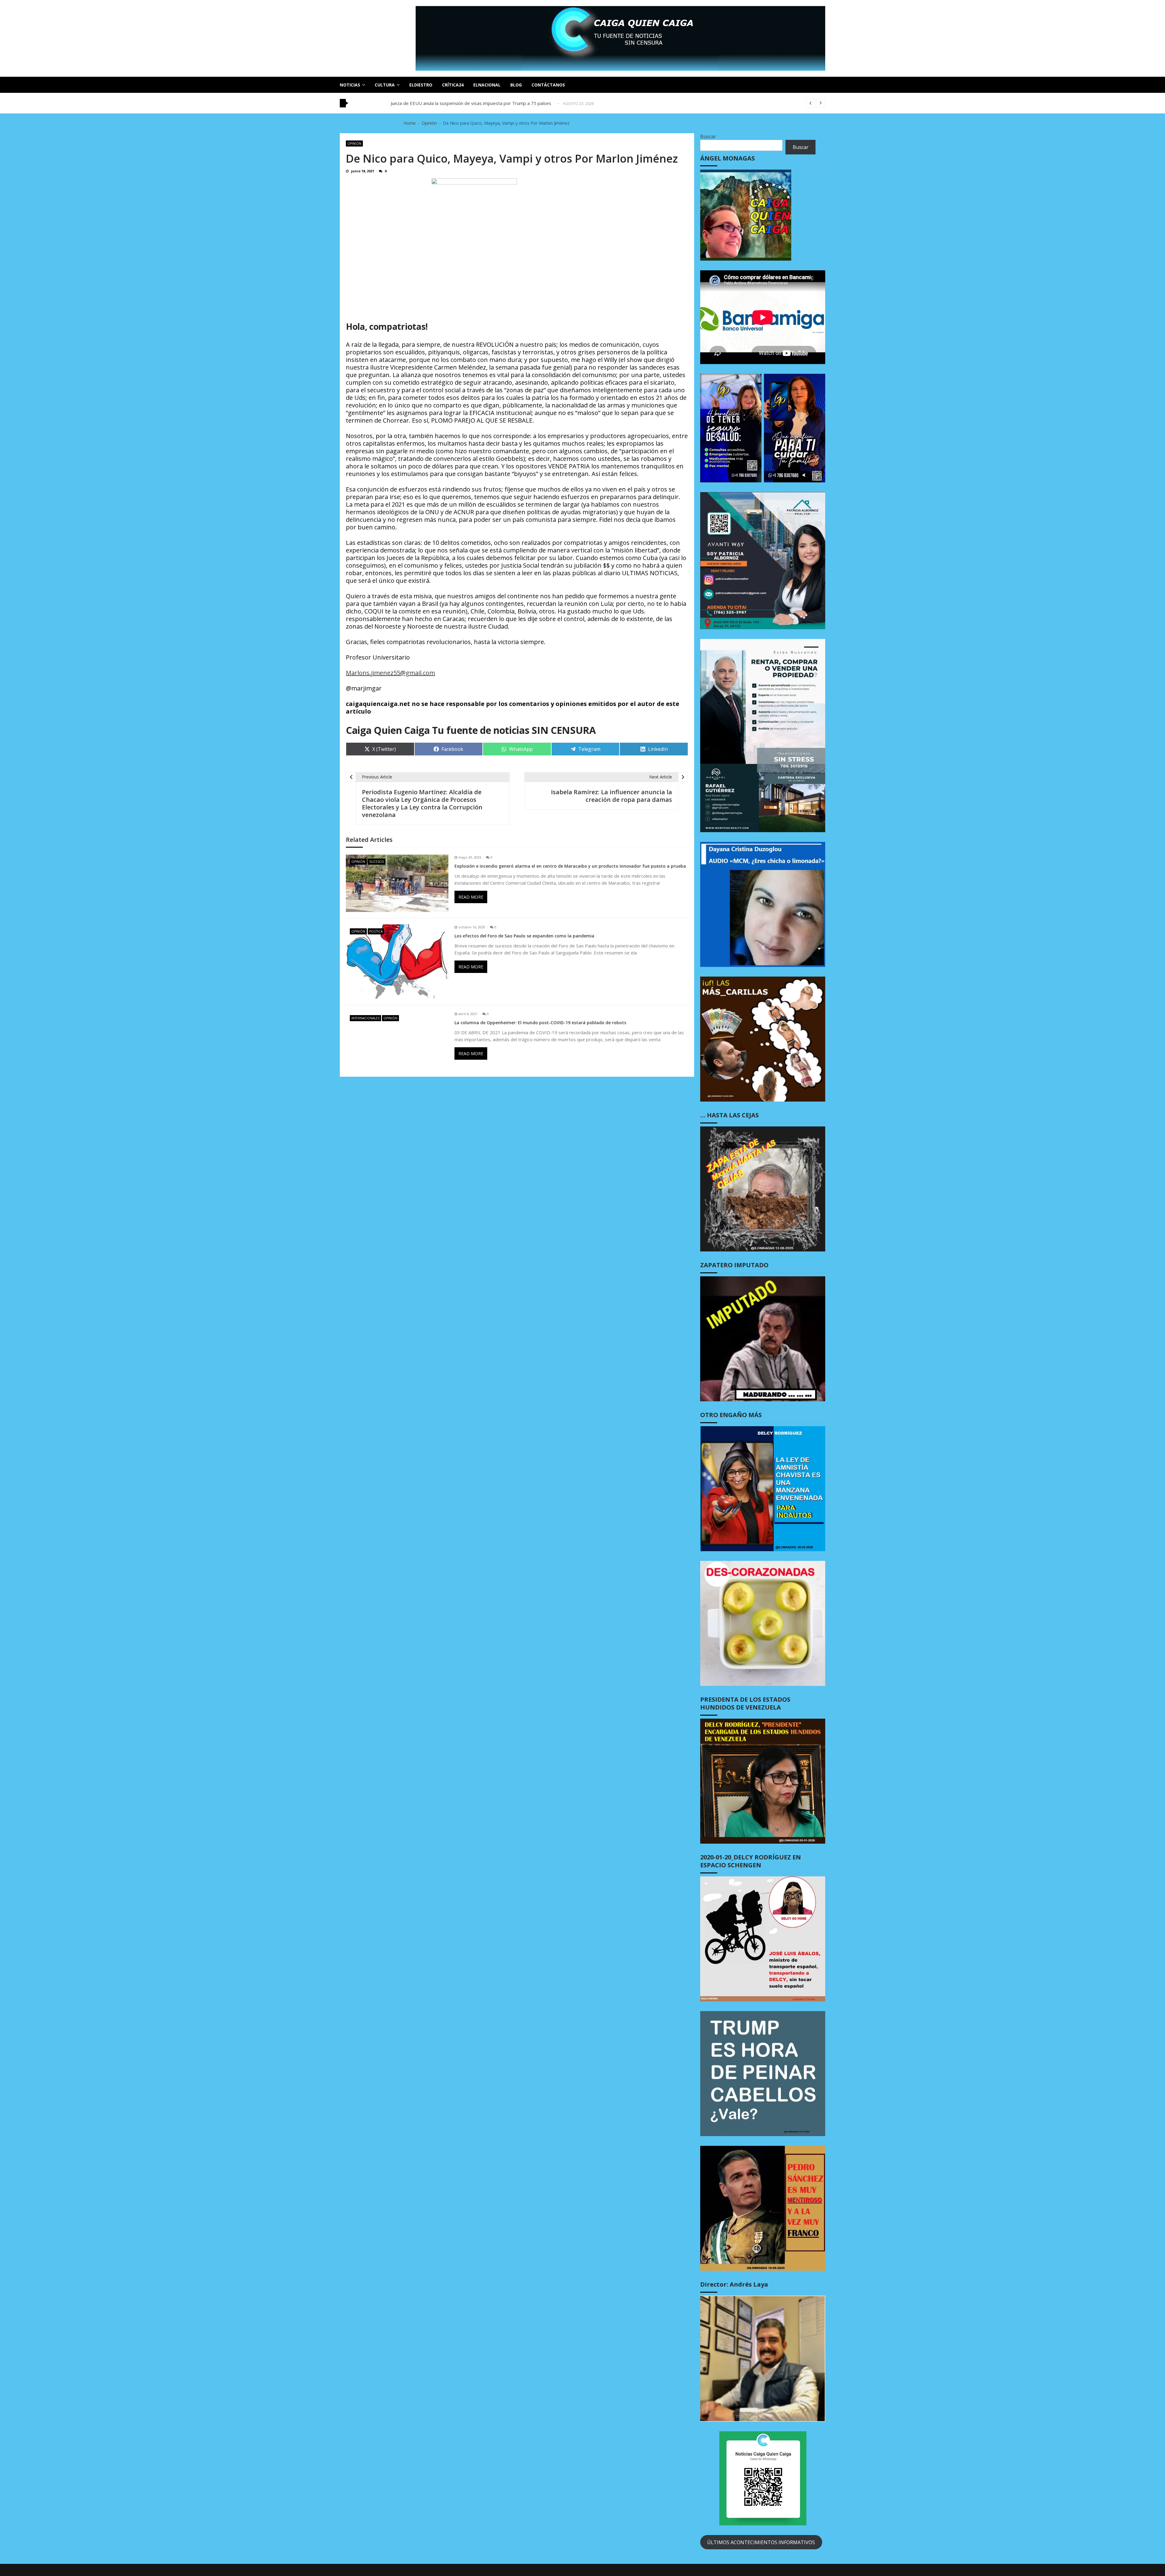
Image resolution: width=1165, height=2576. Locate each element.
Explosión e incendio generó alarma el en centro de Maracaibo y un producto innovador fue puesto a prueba (570, 866)
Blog (516, 85)
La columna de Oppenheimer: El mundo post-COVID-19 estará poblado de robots (540, 1023)
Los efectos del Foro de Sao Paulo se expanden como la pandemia (524, 936)
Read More (471, 897)
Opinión (354, 143)
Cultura (385, 85)
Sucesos (377, 862)
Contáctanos (548, 85)
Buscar (708, 137)
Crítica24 (453, 85)
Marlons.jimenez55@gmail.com (390, 673)
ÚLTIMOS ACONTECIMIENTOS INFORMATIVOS (761, 2542)
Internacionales (365, 1018)
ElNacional (487, 85)
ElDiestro (421, 85)
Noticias (350, 85)
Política (376, 931)
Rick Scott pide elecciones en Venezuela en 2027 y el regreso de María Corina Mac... (478, 103)
